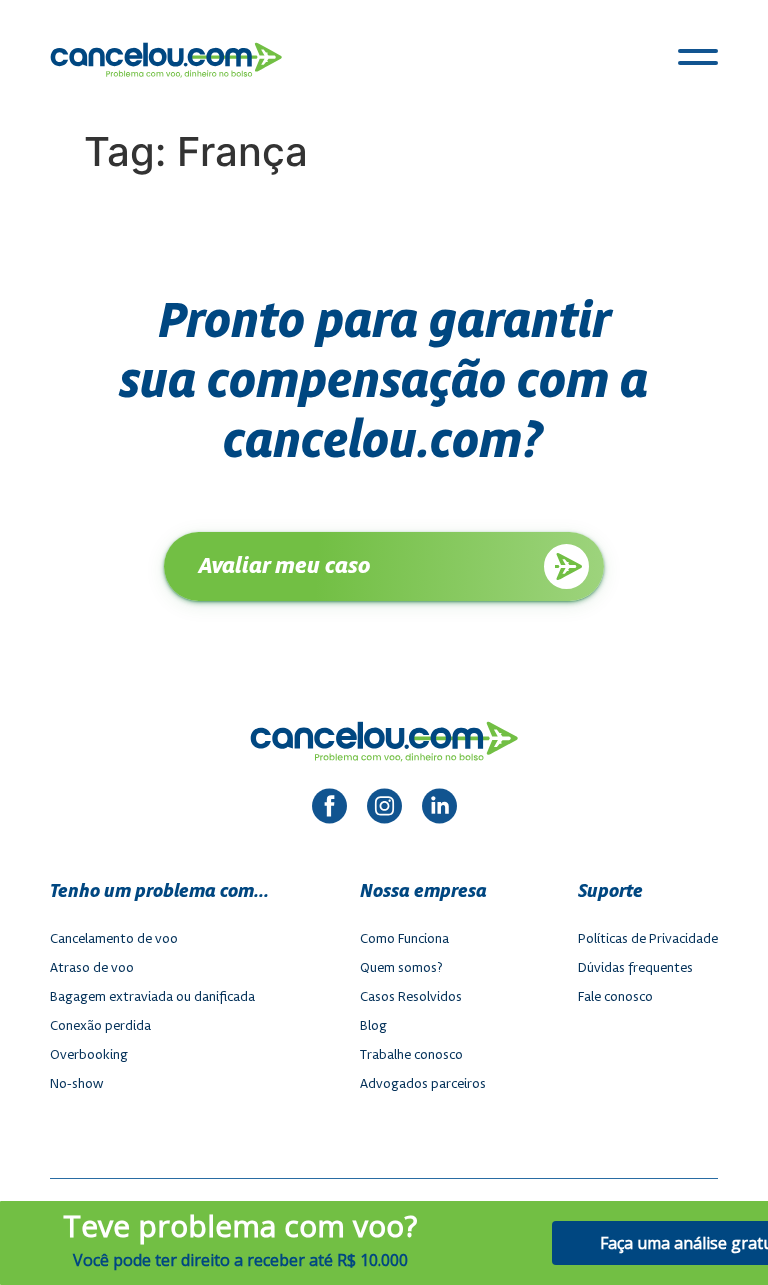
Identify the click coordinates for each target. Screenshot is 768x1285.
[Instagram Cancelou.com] (384, 809)
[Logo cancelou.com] (166, 60)
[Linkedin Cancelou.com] (439, 809)
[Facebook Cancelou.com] (329, 809)
